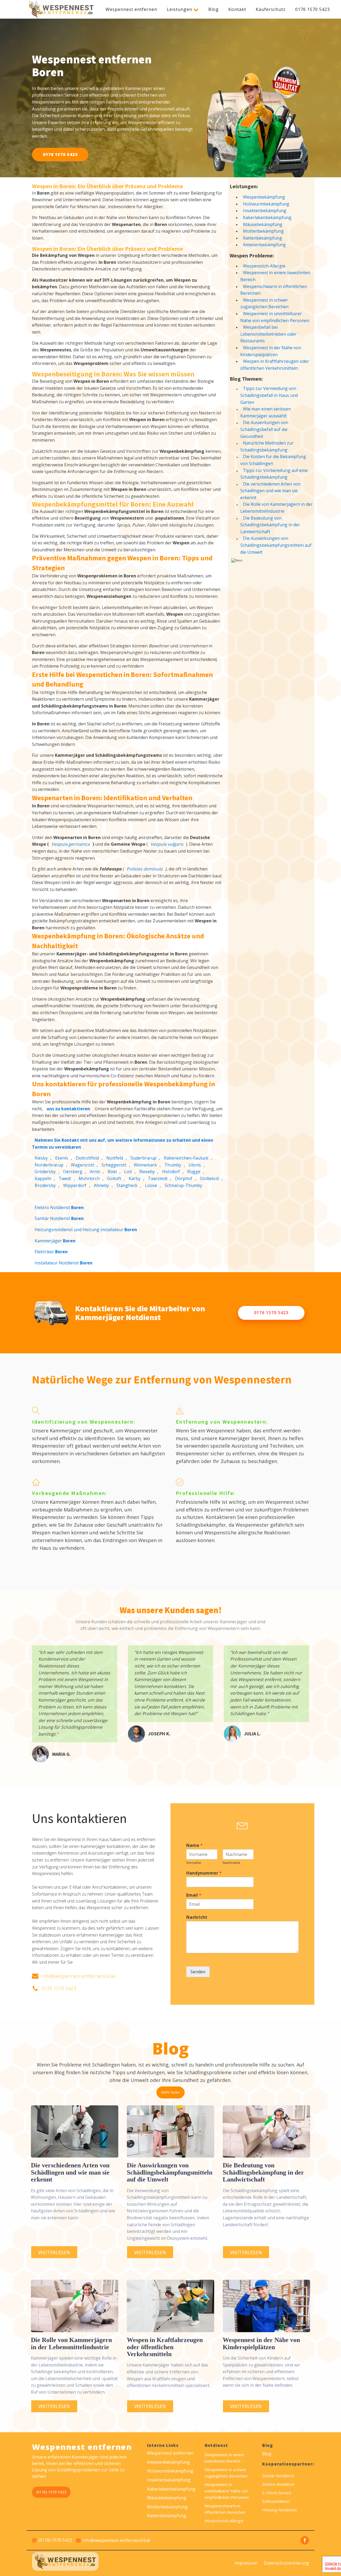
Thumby (173, 1165)
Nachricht (197, 1917)
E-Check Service (277, 2493)
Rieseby (147, 1172)
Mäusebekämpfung (263, 224)
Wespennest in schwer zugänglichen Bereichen (264, 303)
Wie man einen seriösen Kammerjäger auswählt (266, 412)
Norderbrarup (49, 1165)
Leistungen (179, 9)
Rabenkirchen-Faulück (186, 1158)
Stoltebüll (209, 1178)
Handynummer (204, 1873)
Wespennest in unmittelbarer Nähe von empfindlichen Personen (275, 317)
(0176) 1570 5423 (51, 2492)
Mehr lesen (170, 2092)
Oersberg (73, 1172)
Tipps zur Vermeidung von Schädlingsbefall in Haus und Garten (269, 395)
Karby (135, 1178)
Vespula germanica (71, 844)
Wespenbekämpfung (264, 197)
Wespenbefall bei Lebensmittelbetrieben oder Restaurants (268, 334)
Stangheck (127, 1185)
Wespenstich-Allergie (264, 266)
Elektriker (51, 1252)
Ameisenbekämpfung (264, 245)
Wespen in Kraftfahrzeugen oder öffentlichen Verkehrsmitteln (275, 365)
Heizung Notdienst (279, 2510)
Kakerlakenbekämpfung (267, 217)
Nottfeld (115, 1158)
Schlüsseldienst (276, 2501)
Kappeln (43, 1178)
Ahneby (101, 1185)
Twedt (65, 1178)
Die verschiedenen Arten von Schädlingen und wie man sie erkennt (270, 491)
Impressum (246, 2563)
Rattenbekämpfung (263, 238)
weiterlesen (54, 2252)
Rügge (194, 1172)
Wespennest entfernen (131, 9)
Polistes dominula (145, 869)
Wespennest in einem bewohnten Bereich (275, 276)
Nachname (232, 1863)
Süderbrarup (143, 1158)
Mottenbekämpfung (263, 231)
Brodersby (45, 1185)
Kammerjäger (55, 1241)
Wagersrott (82, 1165)
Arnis (95, 1172)
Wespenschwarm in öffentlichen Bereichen (274, 290)
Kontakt (237, 9)
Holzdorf (171, 1172)
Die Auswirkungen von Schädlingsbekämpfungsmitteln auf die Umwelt (276, 545)
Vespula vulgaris (167, 844)
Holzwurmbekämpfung (266, 204)
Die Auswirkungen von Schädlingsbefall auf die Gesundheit (264, 429)
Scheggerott (114, 1165)
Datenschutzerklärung (286, 2563)
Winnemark (145, 1165)
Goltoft (114, 1178)
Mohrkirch (89, 1178)
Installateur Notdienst (64, 1263)
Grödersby (45, 1172)
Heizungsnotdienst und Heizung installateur (86, 1230)
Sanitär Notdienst (59, 1218)
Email (194, 1895)
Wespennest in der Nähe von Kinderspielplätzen (271, 351)
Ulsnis (195, 1165)
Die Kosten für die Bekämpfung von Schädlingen (273, 460)
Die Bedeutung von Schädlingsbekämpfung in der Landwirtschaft (270, 525)
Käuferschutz (271, 9)
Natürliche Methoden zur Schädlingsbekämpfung (267, 446)
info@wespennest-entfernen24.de (78, 1976)
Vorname (194, 1863)
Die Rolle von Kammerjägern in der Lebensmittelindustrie (276, 508)
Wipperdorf (75, 1185)
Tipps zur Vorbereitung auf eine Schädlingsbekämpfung (274, 474)
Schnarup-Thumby (183, 1185)
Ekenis (62, 1158)
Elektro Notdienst (59, 1207)
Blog (214, 9)
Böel (112, 1172)
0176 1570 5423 (312, 9)
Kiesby (41, 1158)
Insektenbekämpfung (265, 211)
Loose (151, 1185)
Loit (128, 1172)
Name (194, 1845)
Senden (198, 1972)
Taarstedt (158, 1178)
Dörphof (184, 1178)
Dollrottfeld (87, 1158)
